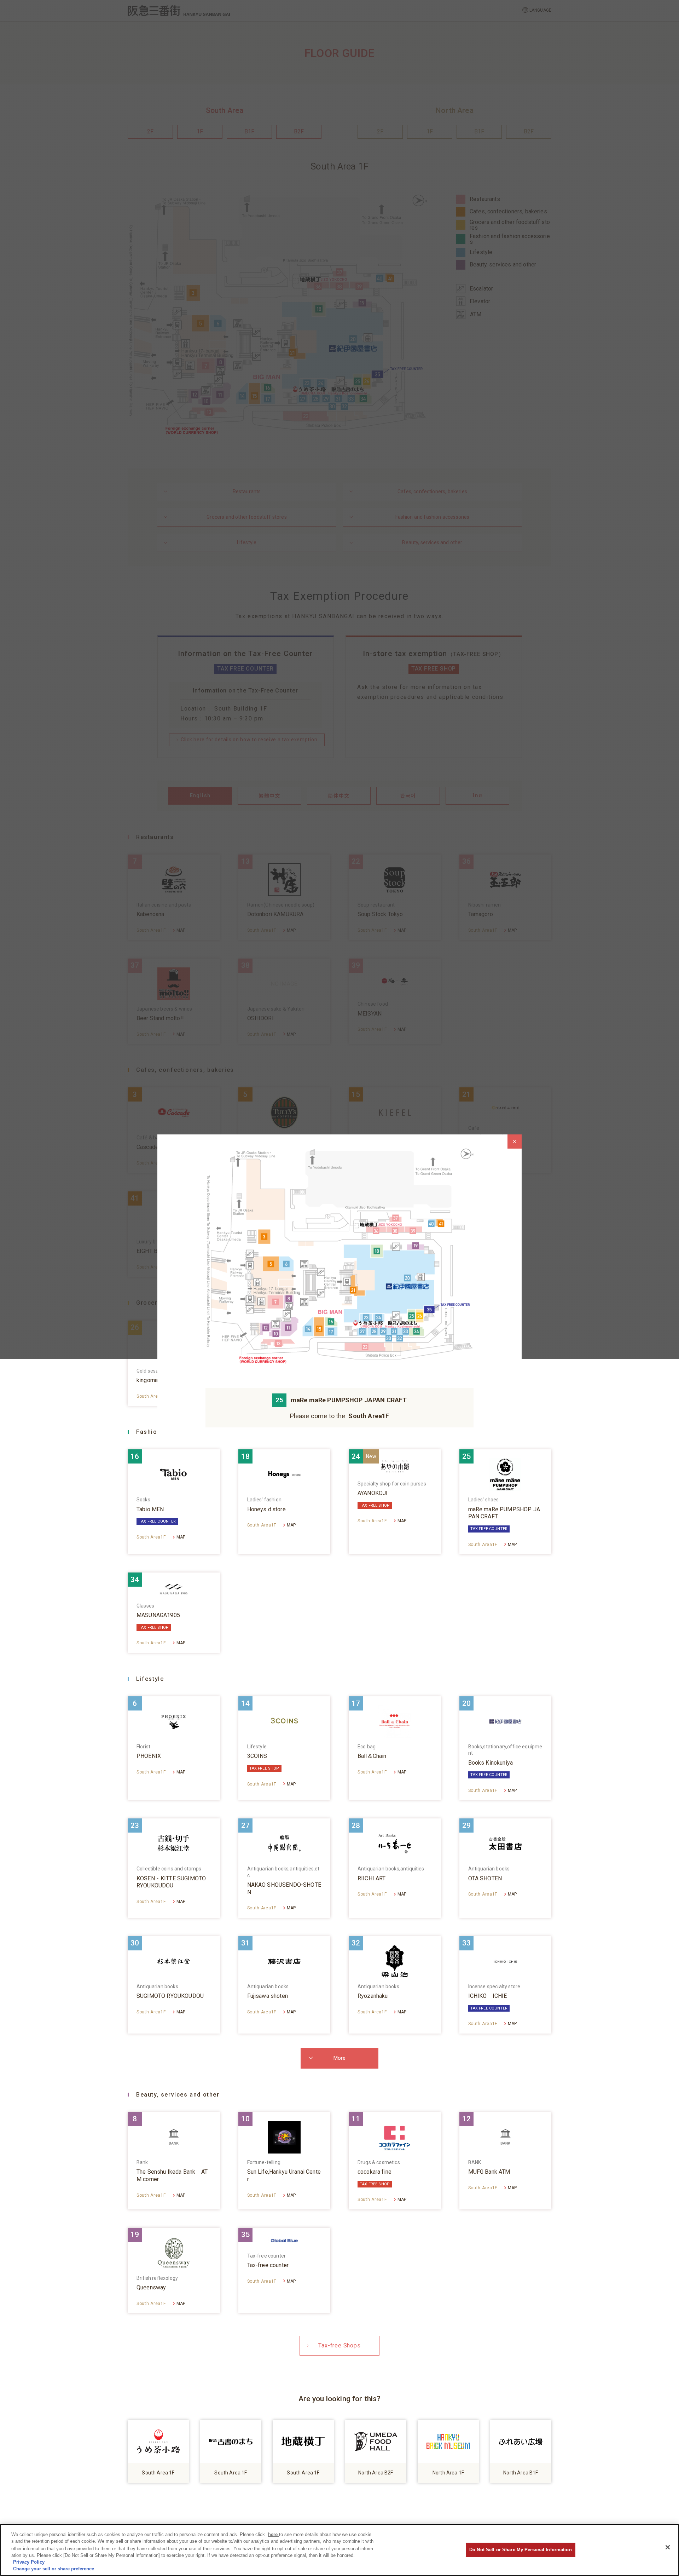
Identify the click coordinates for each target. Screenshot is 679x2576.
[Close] (668, 2547)
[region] (339, 2550)
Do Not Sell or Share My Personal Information (521, 2550)
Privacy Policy (29, 2562)
